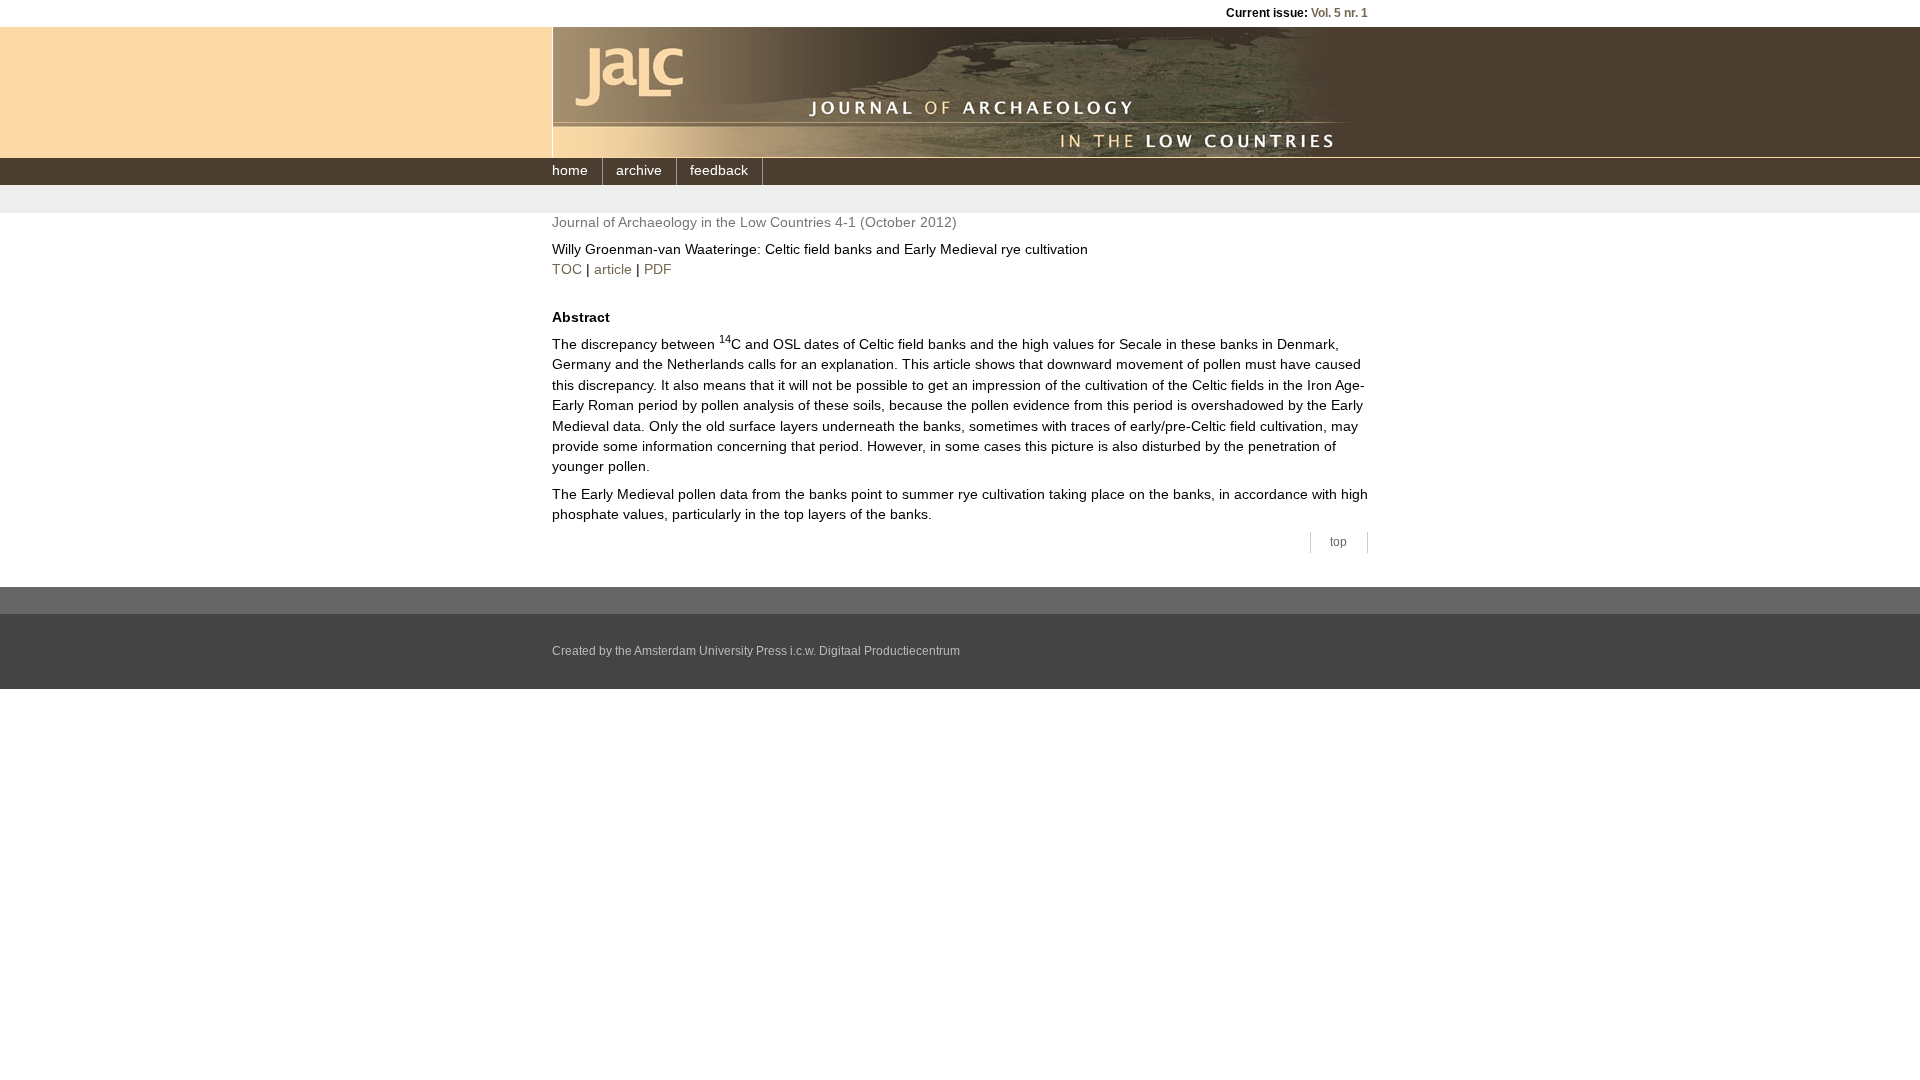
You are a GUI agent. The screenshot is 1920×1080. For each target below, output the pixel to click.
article (613, 269)
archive (639, 170)
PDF (658, 269)
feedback (719, 170)
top (1338, 542)
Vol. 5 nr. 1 (1339, 13)
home (570, 170)
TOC (567, 269)
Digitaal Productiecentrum (889, 651)
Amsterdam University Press (710, 651)
